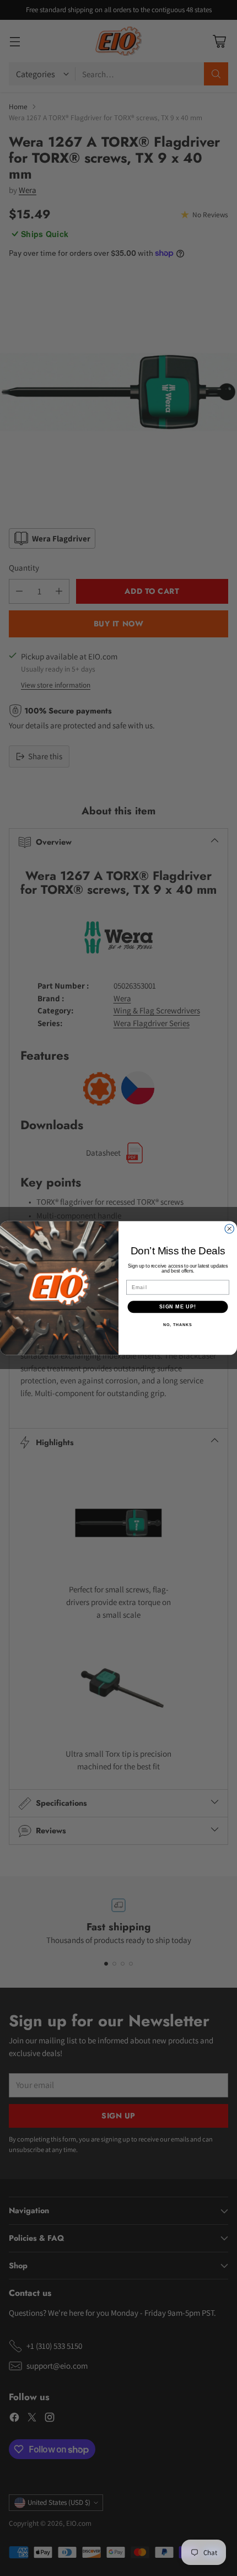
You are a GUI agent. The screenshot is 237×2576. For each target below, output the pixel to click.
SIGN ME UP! (178, 1306)
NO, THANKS (177, 1325)
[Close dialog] (230, 1229)
